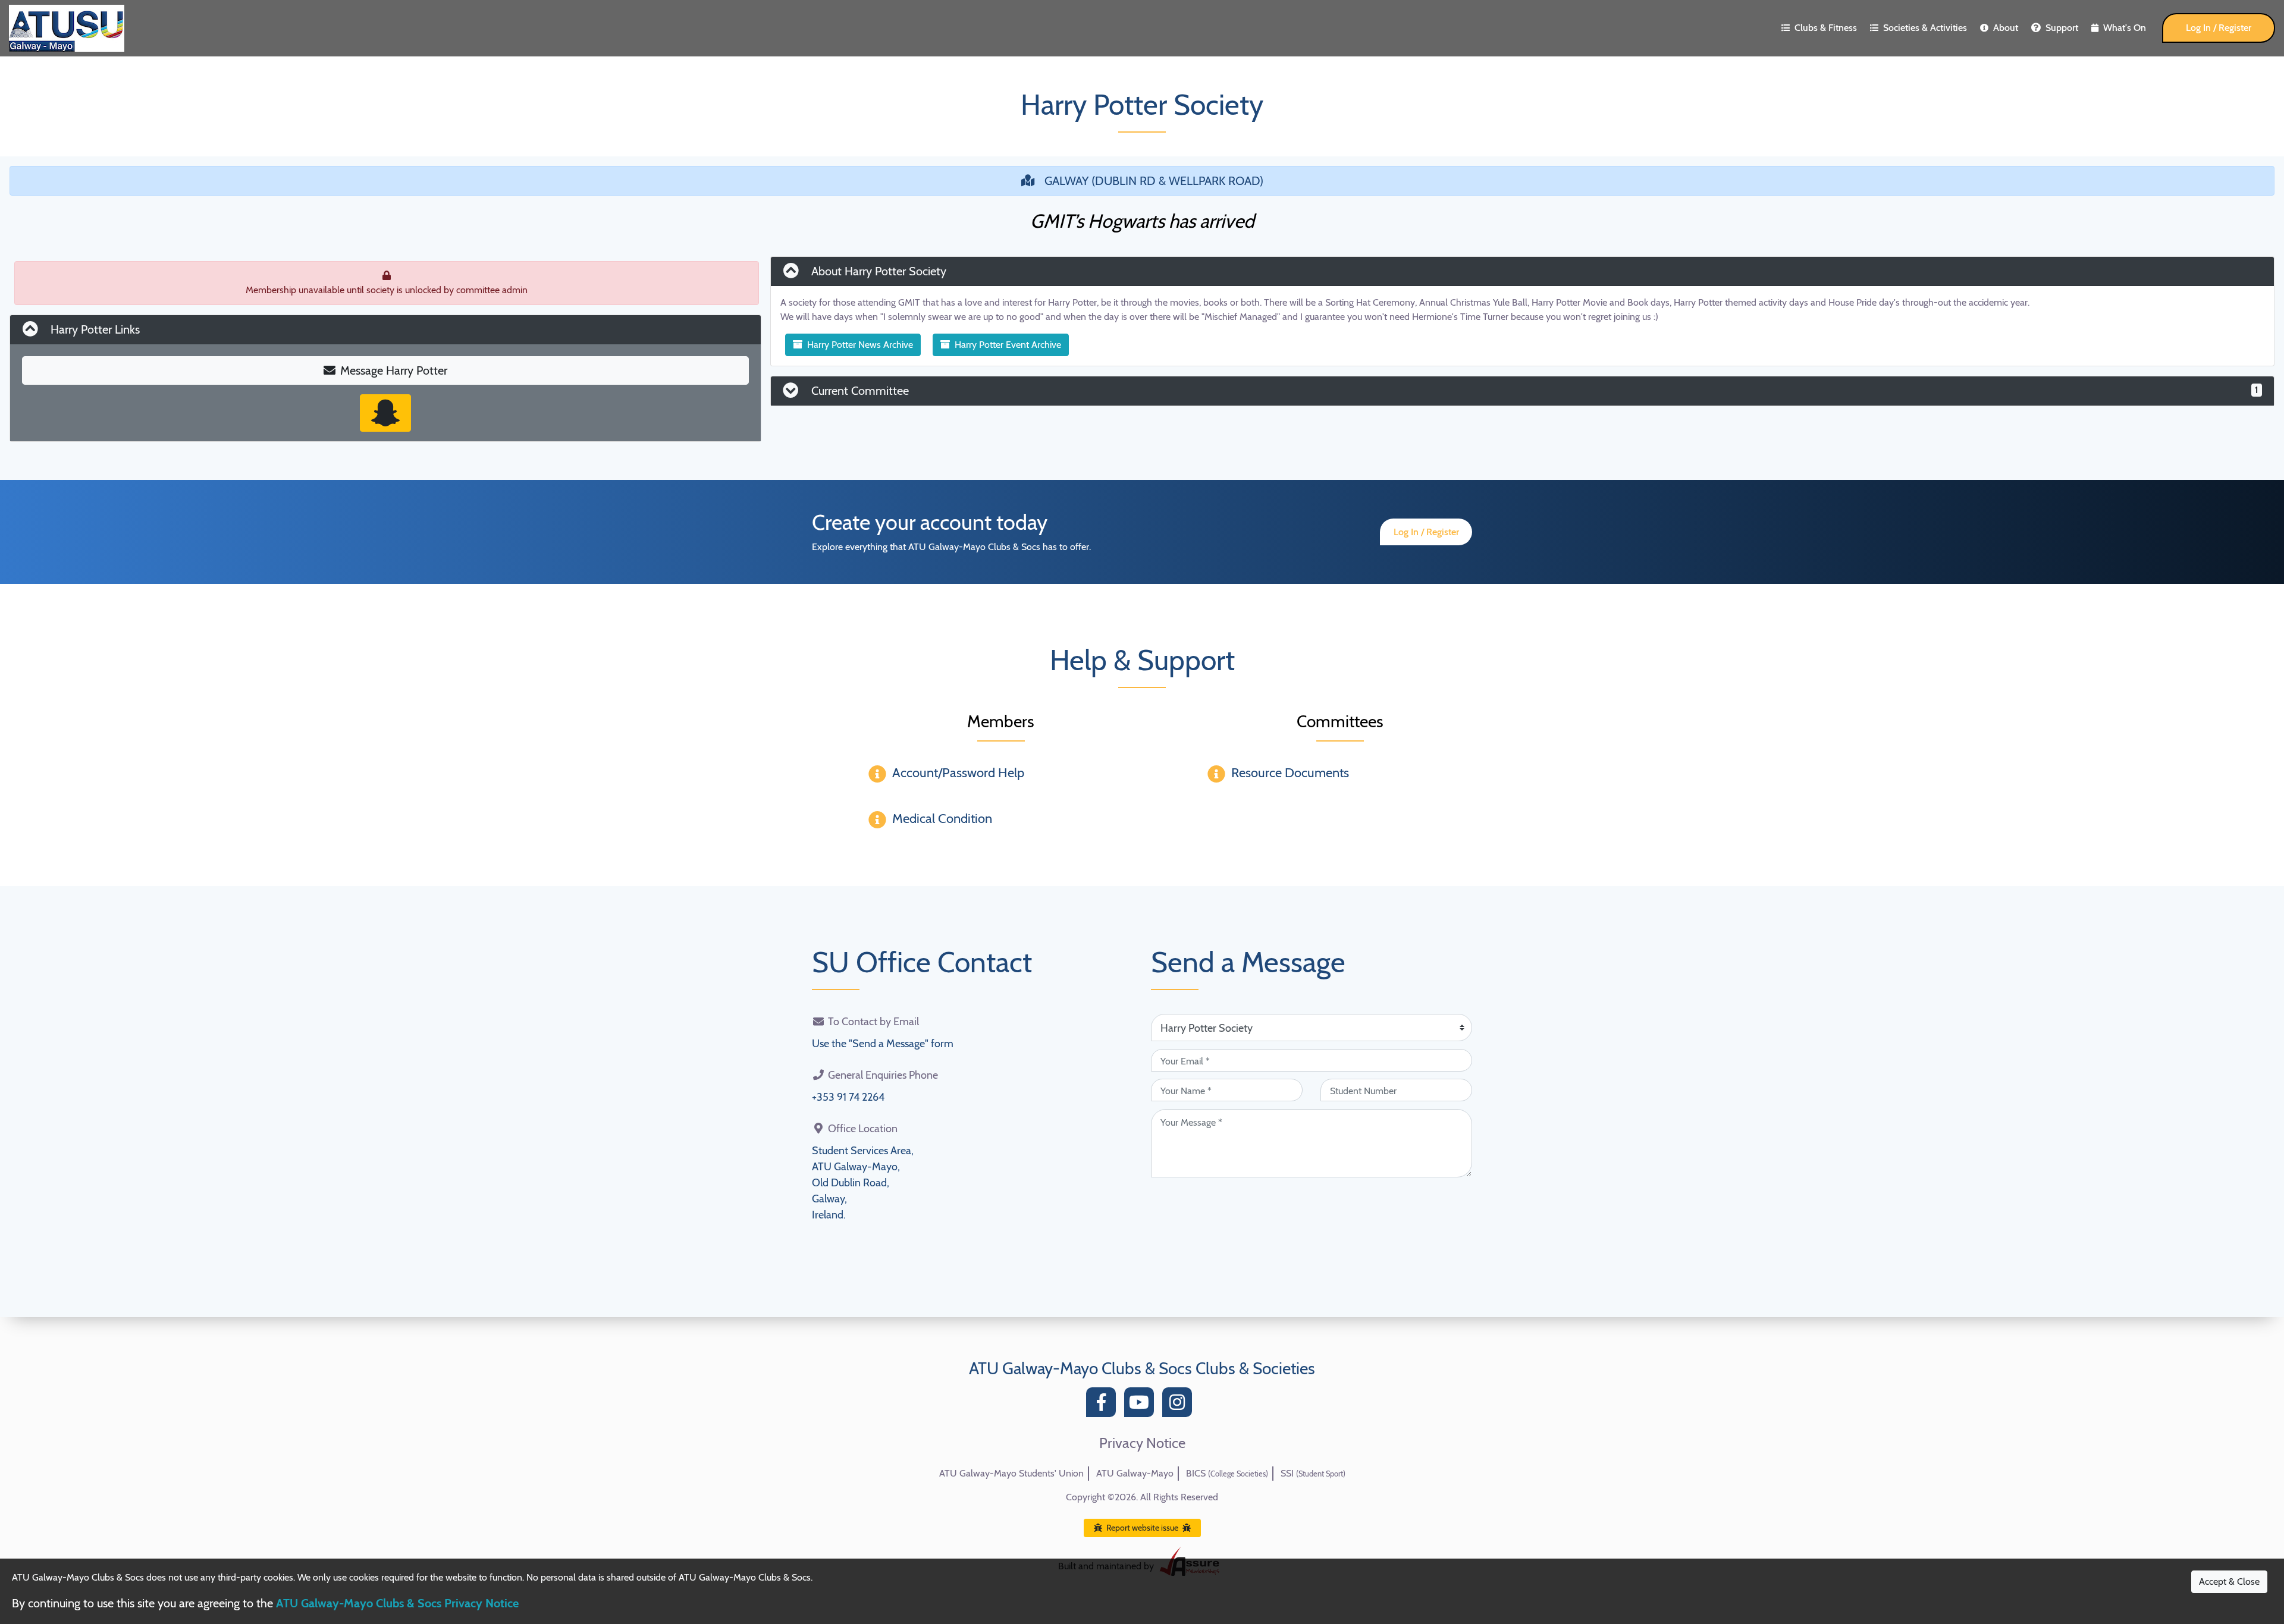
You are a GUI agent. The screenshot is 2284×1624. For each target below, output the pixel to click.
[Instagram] (1180, 1405)
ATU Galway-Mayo (1135, 1473)
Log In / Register (2219, 28)
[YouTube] (1142, 1405)
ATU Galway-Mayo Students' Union (1011, 1473)
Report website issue (1142, 1528)
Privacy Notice (1142, 1443)
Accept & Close (2229, 1581)
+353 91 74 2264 (848, 1097)
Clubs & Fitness (1826, 28)
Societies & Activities (1925, 28)
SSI (1313, 1473)
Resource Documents (1290, 773)
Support (2062, 28)
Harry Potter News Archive (860, 345)
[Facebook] (1104, 1405)
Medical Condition (942, 819)
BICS (1227, 1473)
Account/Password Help (958, 773)
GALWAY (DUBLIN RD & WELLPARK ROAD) (1154, 181)
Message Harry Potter (394, 370)
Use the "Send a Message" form (883, 1044)
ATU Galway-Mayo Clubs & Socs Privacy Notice (397, 1603)
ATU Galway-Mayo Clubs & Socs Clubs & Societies (1142, 1368)
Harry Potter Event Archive (1008, 345)
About (2006, 28)
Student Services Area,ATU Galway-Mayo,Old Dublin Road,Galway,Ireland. (863, 1183)
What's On (2125, 28)
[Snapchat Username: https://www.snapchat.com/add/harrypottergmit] (385, 413)
